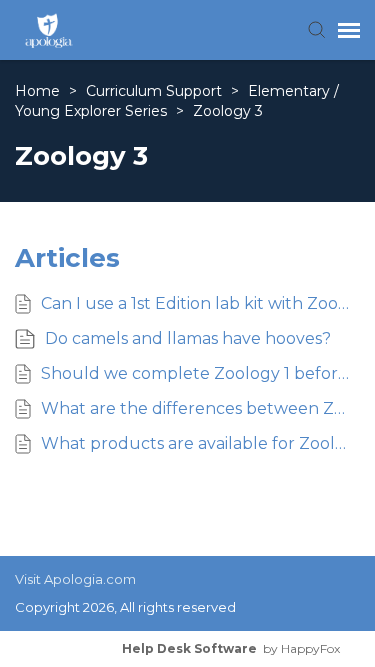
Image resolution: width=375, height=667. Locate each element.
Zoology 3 (228, 111)
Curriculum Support (156, 91)
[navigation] (349, 30)
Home (39, 91)
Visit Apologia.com (75, 579)
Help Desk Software (189, 648)
